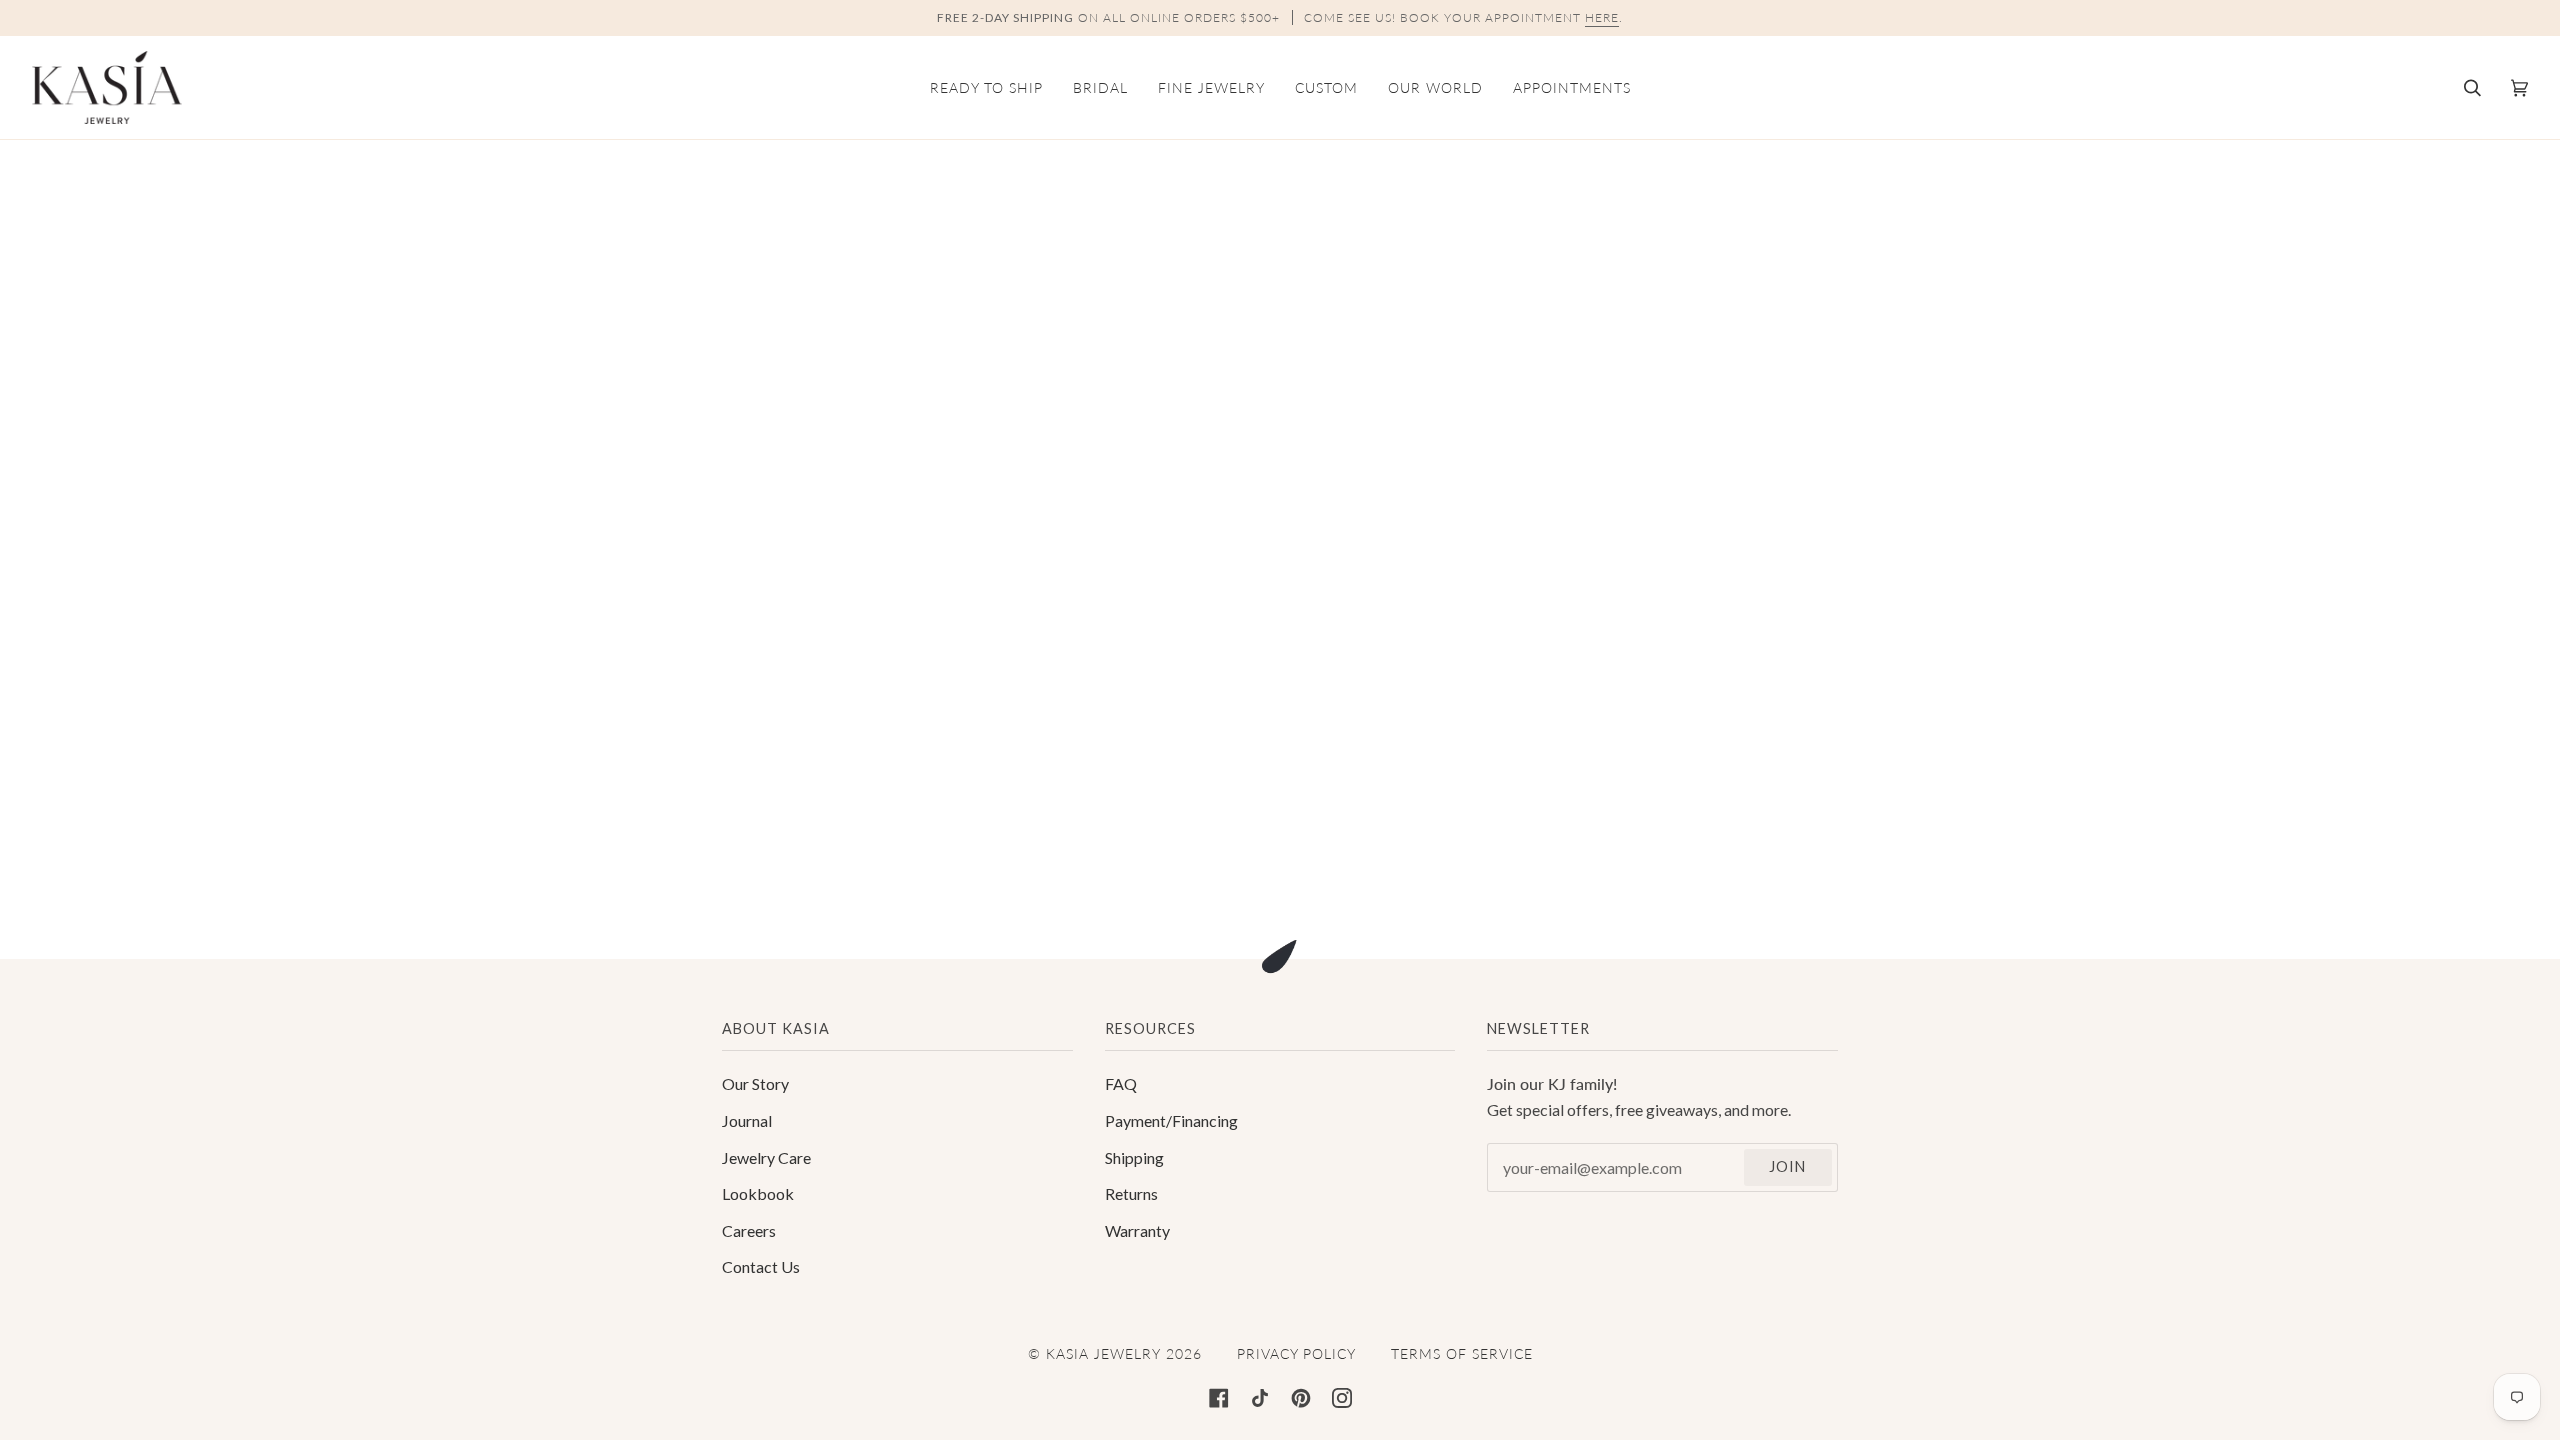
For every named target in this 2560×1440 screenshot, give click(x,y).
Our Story (755, 1083)
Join (1787, 1166)
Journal (747, 1120)
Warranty (1137, 1230)
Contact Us (761, 1266)
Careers (749, 1230)
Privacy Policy (1296, 1353)
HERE (1602, 17)
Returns (1131, 1193)
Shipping (1134, 1157)
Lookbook (758, 1193)
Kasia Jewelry (1103, 1353)
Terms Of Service (1462, 1353)
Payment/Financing (1171, 1120)
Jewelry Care (766, 1157)
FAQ (1121, 1083)
